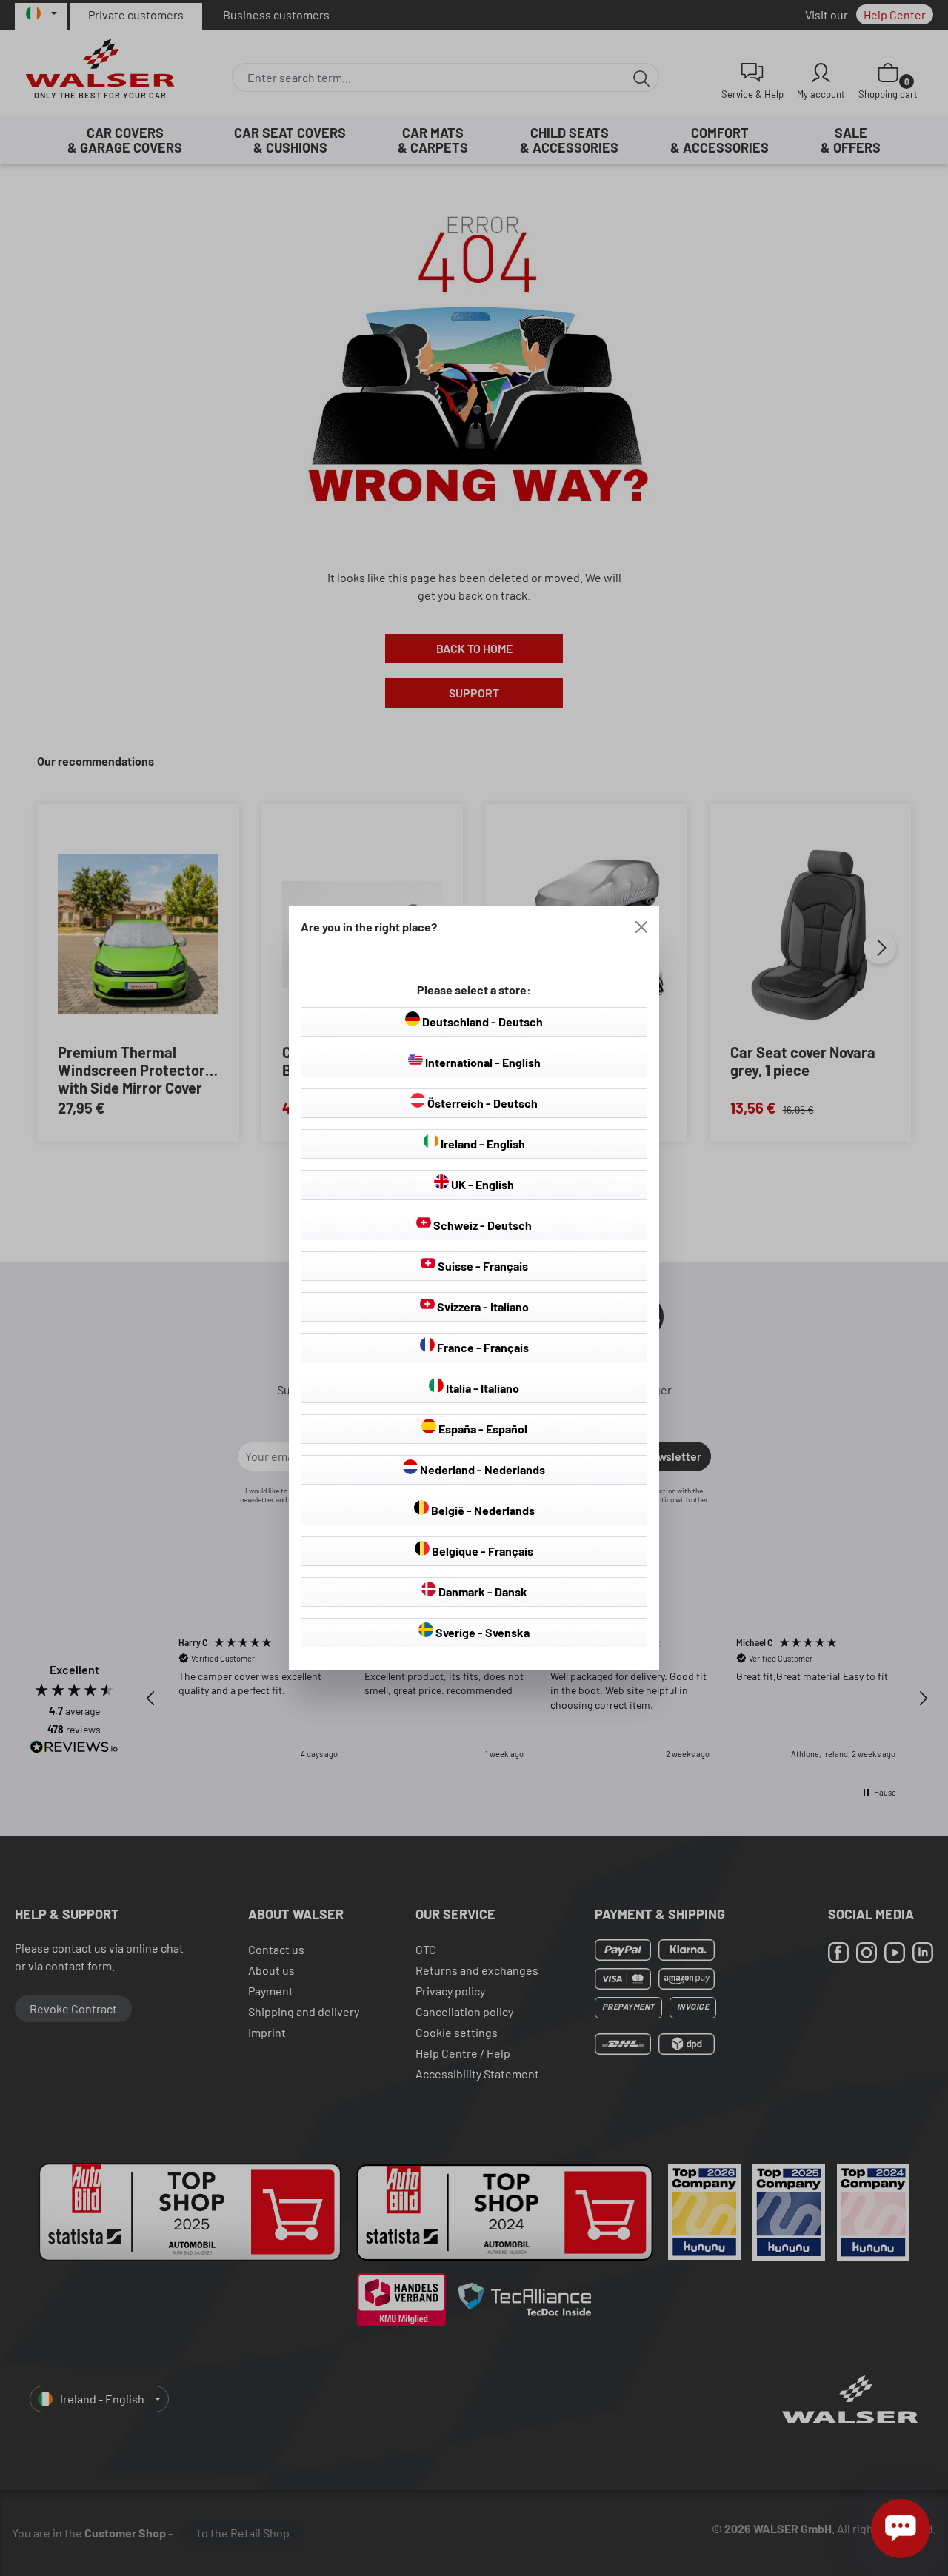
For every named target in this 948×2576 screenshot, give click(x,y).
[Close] (641, 927)
